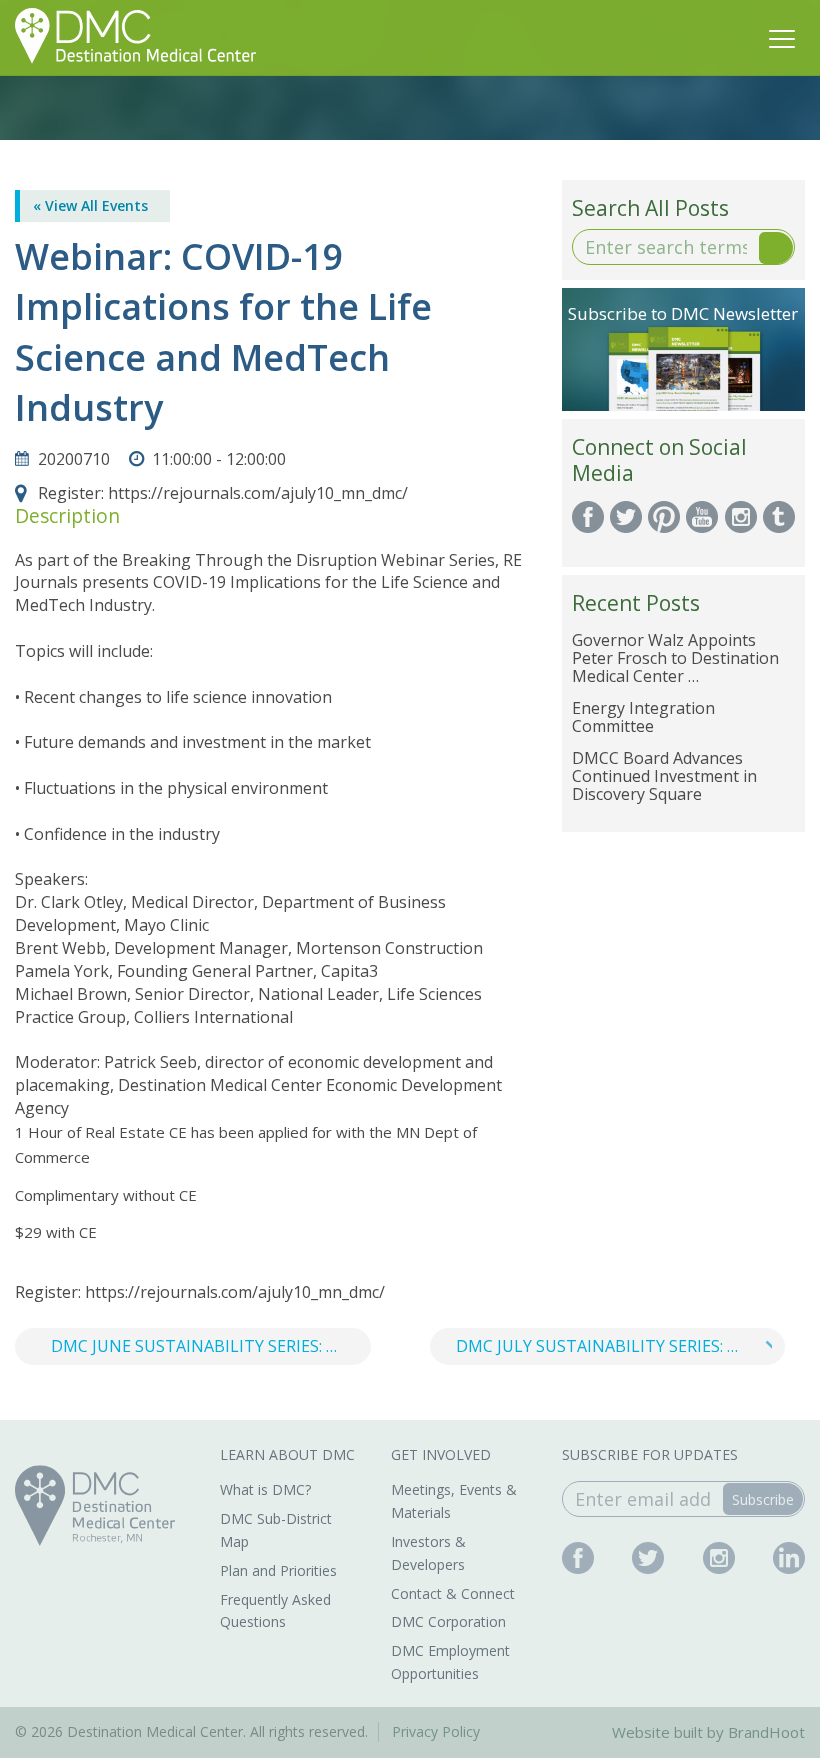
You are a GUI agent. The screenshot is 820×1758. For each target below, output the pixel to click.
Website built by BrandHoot (708, 1732)
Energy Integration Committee (643, 717)
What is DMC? (265, 1489)
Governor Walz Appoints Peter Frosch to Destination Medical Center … (675, 658)
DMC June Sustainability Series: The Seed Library (211, 1346)
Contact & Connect (453, 1593)
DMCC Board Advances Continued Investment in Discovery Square (664, 776)
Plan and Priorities (278, 1570)
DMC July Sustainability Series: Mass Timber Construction (621, 1346)
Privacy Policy (436, 1731)
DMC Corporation (448, 1621)
